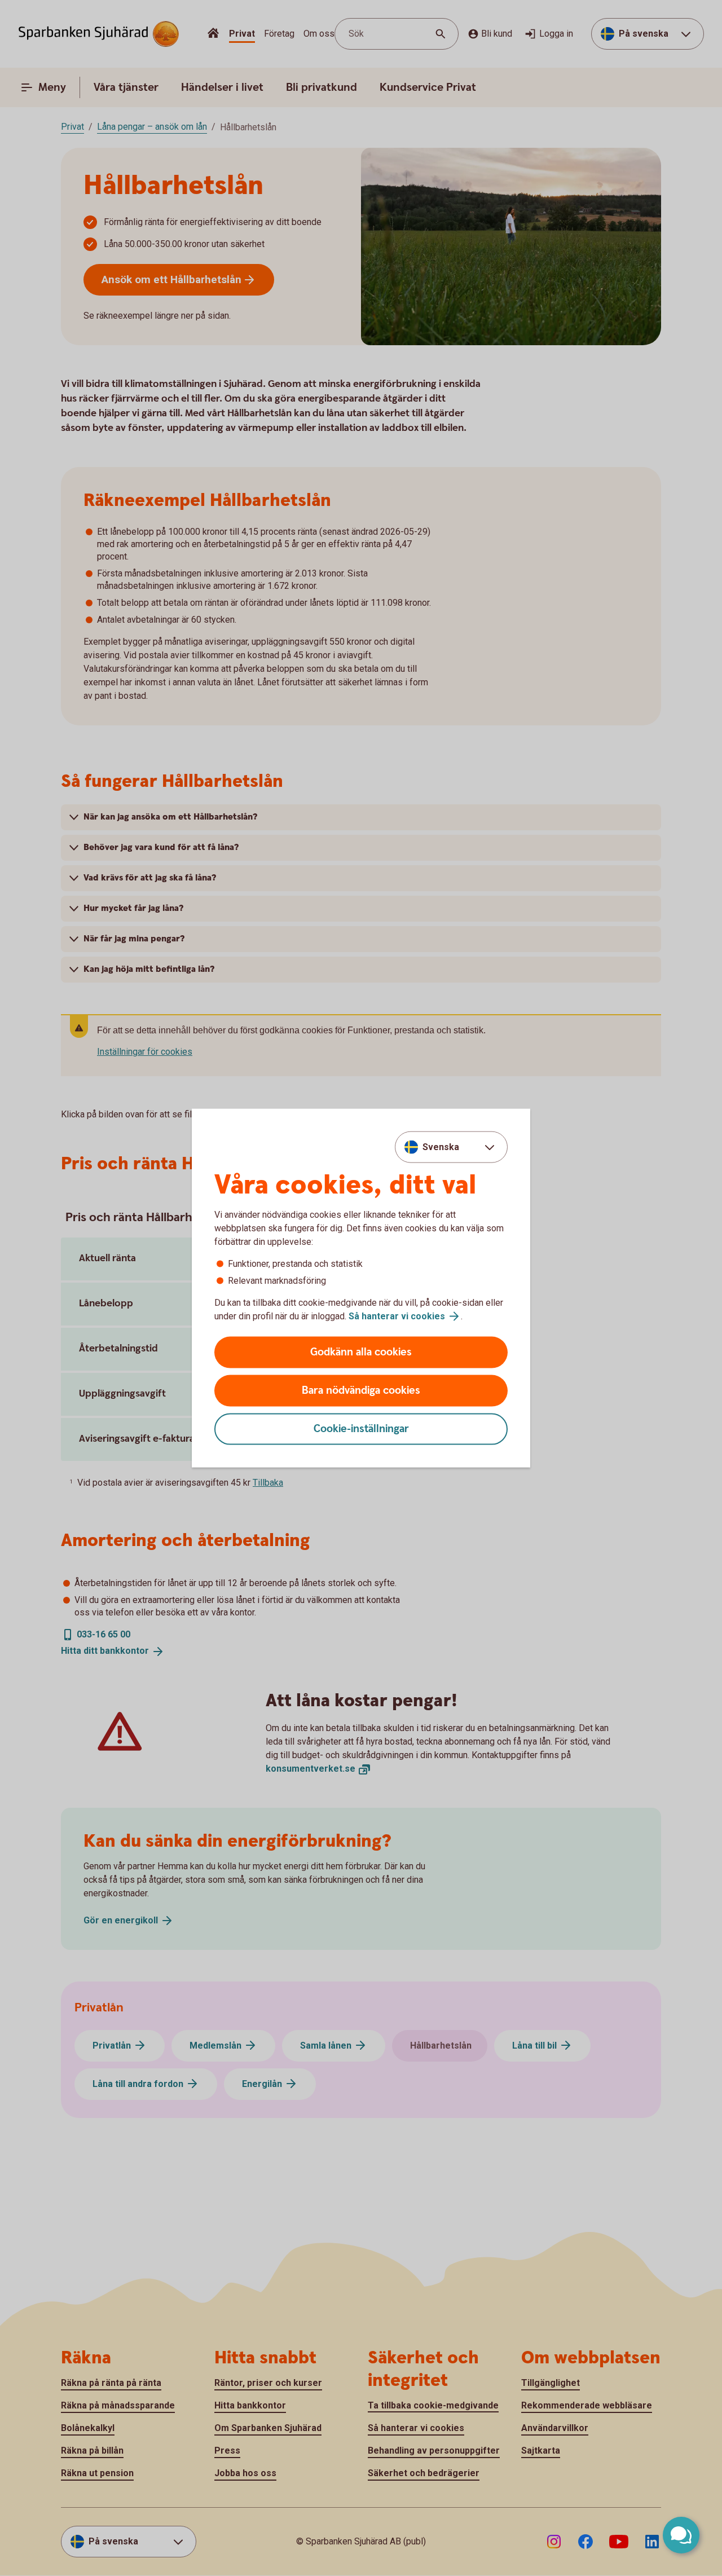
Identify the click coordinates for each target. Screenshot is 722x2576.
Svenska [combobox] (441, 1146)
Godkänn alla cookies (361, 1352)
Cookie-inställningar (361, 1429)
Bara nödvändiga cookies (361, 1391)
